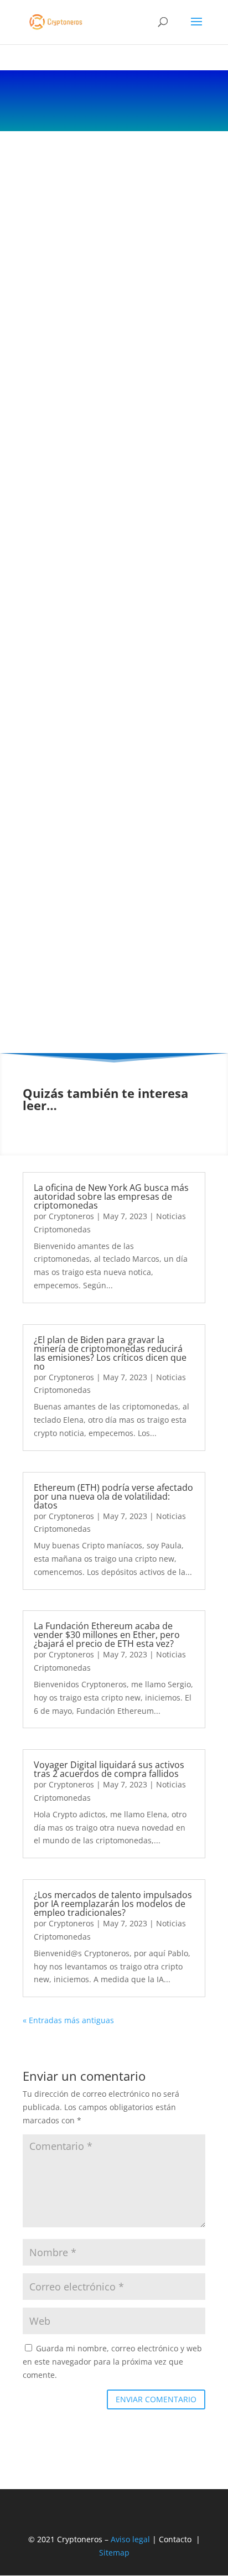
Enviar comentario (156, 2399)
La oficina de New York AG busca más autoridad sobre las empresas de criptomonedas (111, 1196)
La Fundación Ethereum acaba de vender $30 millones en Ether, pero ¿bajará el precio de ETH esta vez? (107, 1635)
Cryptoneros (71, 1216)
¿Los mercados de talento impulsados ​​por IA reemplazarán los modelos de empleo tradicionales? (113, 1904)
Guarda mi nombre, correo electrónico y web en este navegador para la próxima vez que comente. (112, 2362)
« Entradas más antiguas (68, 2020)
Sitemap (114, 2552)
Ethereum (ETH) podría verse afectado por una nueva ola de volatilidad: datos (113, 1496)
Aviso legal (130, 2539)
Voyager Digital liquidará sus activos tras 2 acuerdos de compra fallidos (109, 1769)
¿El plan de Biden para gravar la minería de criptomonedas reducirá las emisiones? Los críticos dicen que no (110, 1353)
